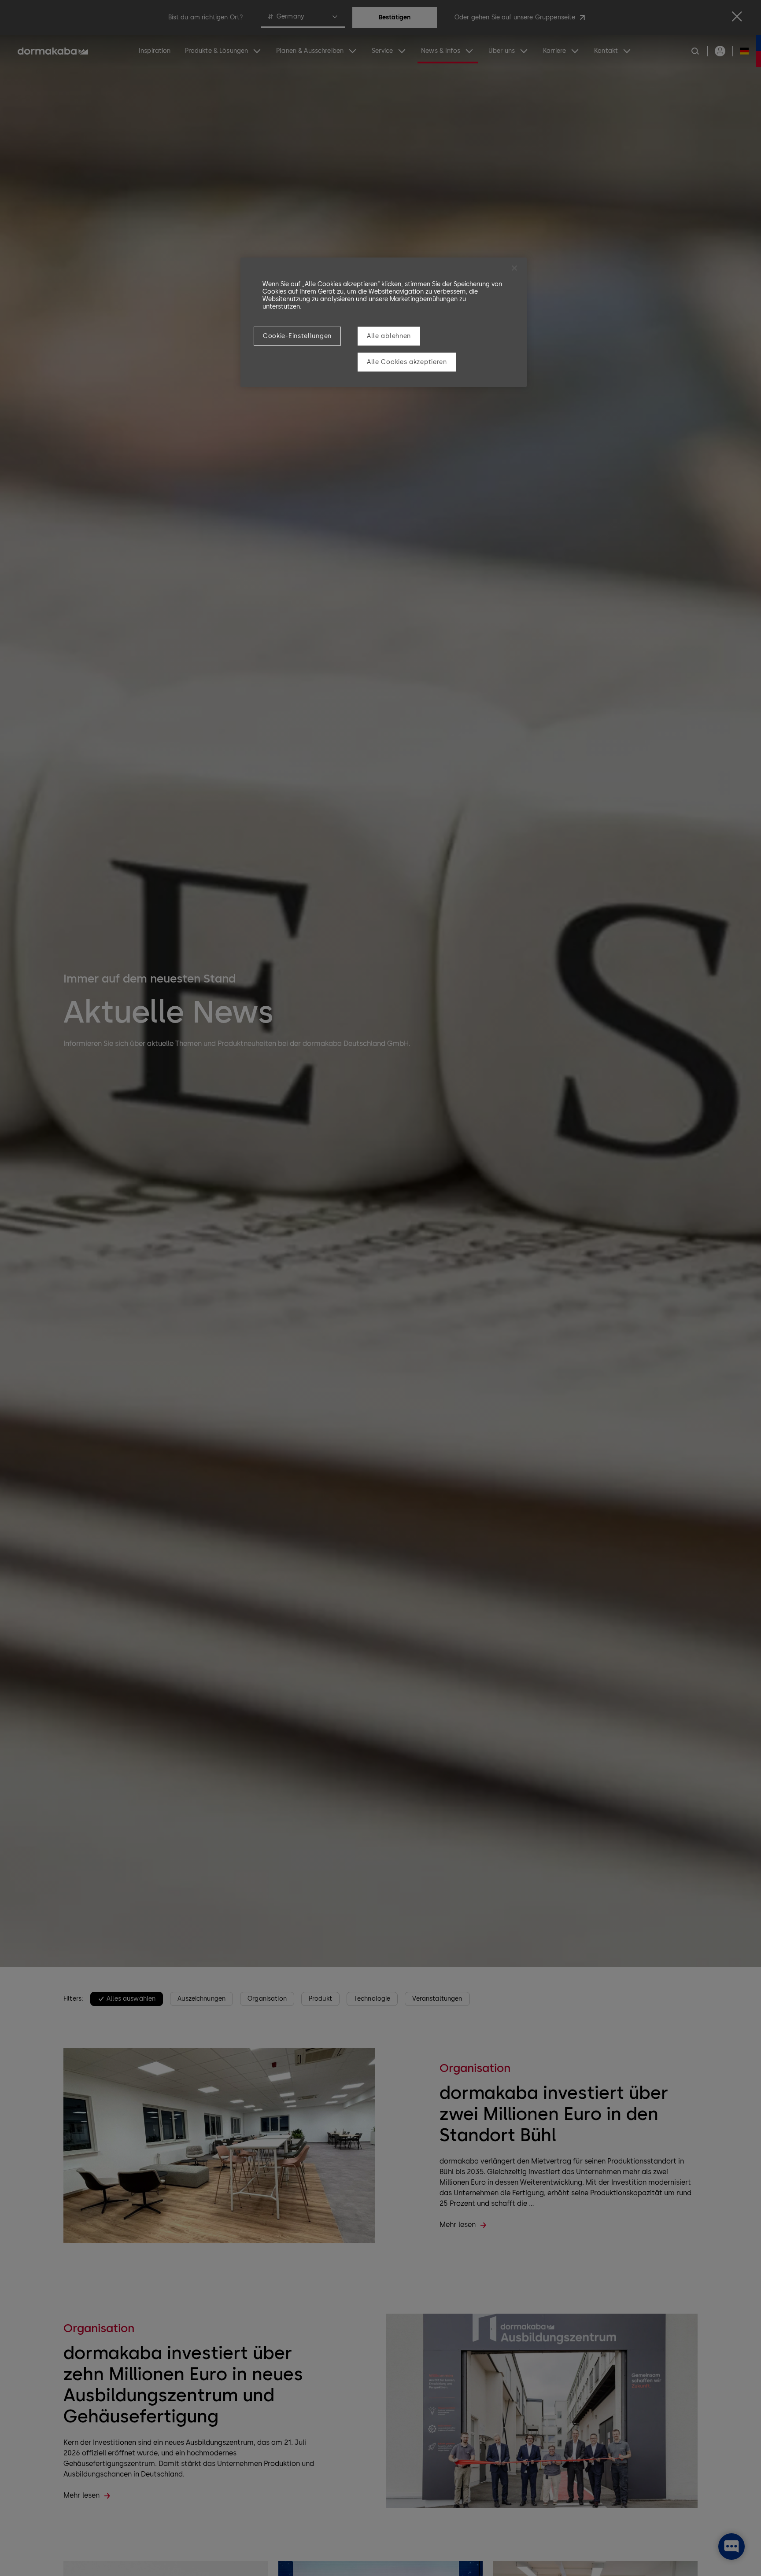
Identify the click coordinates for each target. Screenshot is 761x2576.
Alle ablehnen (389, 336)
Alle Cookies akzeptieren (407, 362)
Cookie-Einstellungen (297, 336)
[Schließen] (514, 268)
